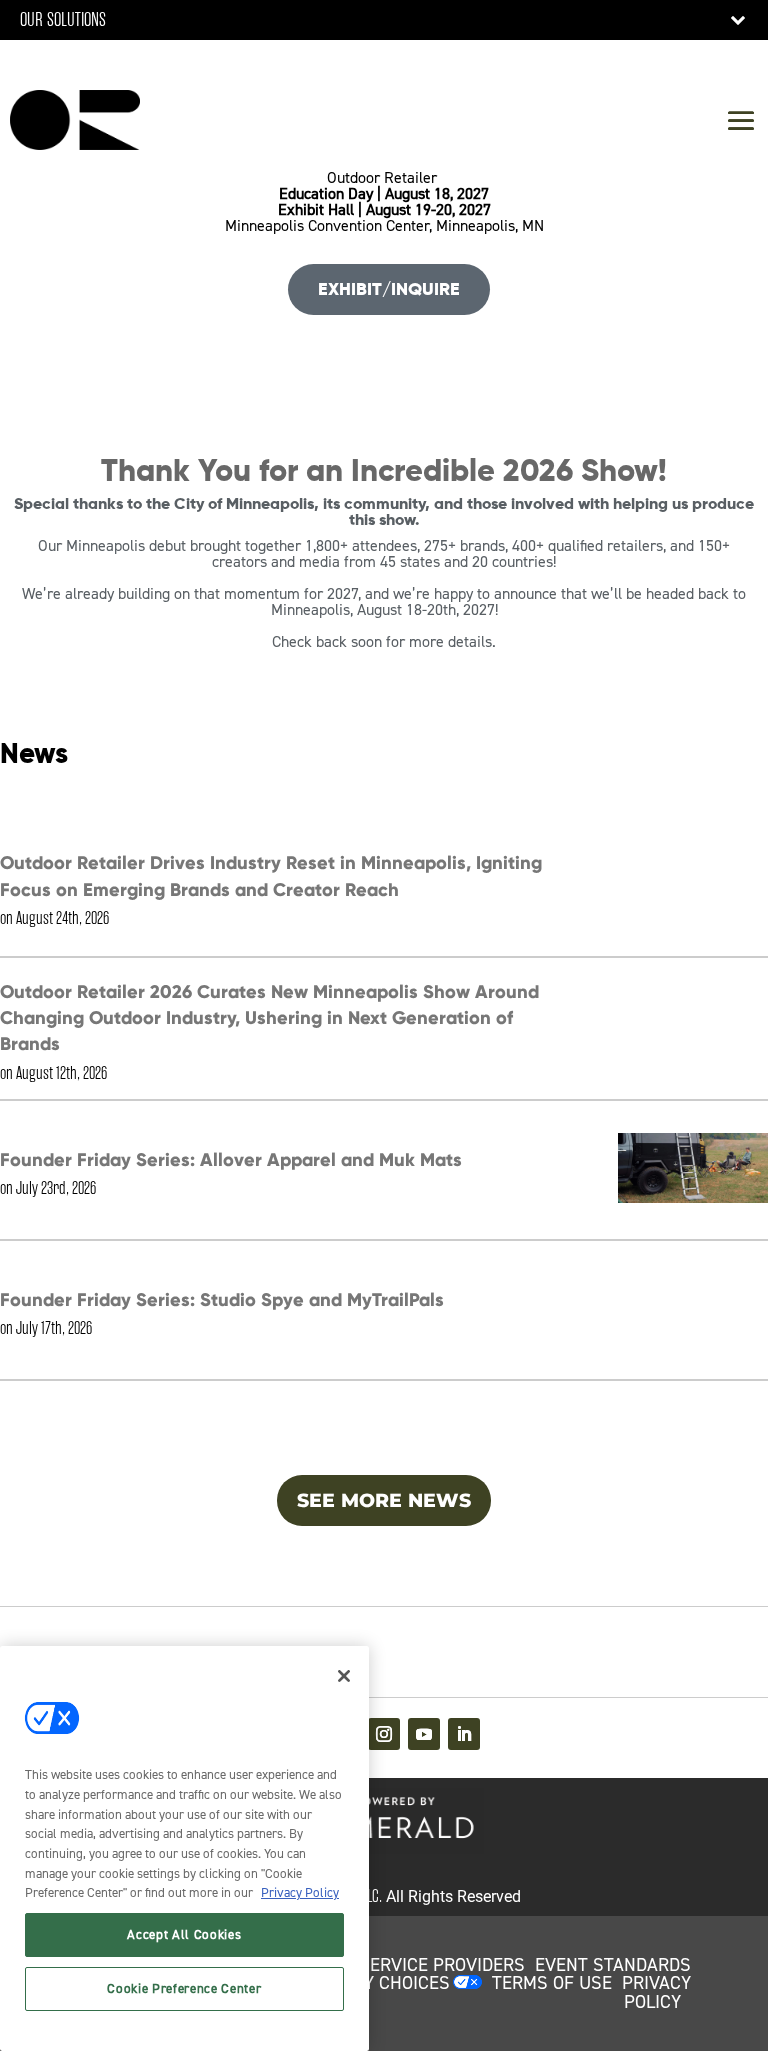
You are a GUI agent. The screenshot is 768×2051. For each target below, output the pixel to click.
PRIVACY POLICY (656, 1992)
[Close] (344, 1676)
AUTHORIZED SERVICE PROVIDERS (388, 1965)
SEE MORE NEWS (384, 1500)
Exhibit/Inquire (389, 289)
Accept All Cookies (184, 1934)
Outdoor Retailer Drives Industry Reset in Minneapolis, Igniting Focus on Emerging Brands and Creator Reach (271, 875)
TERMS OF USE (552, 1983)
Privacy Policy (300, 1892)
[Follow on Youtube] (424, 1734)
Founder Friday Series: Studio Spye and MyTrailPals (222, 1299)
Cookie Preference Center (184, 1988)
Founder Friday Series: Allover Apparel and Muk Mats (231, 1159)
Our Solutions (63, 19)
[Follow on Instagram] (384, 1734)
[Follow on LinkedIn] (464, 1734)
